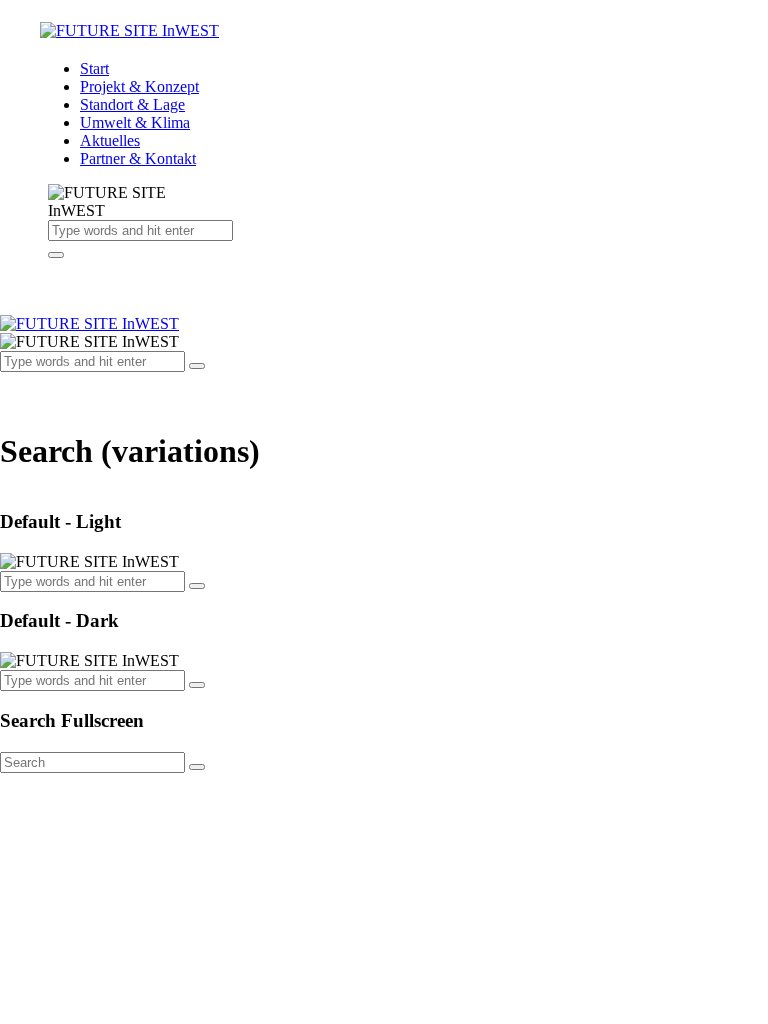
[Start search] (197, 767)
